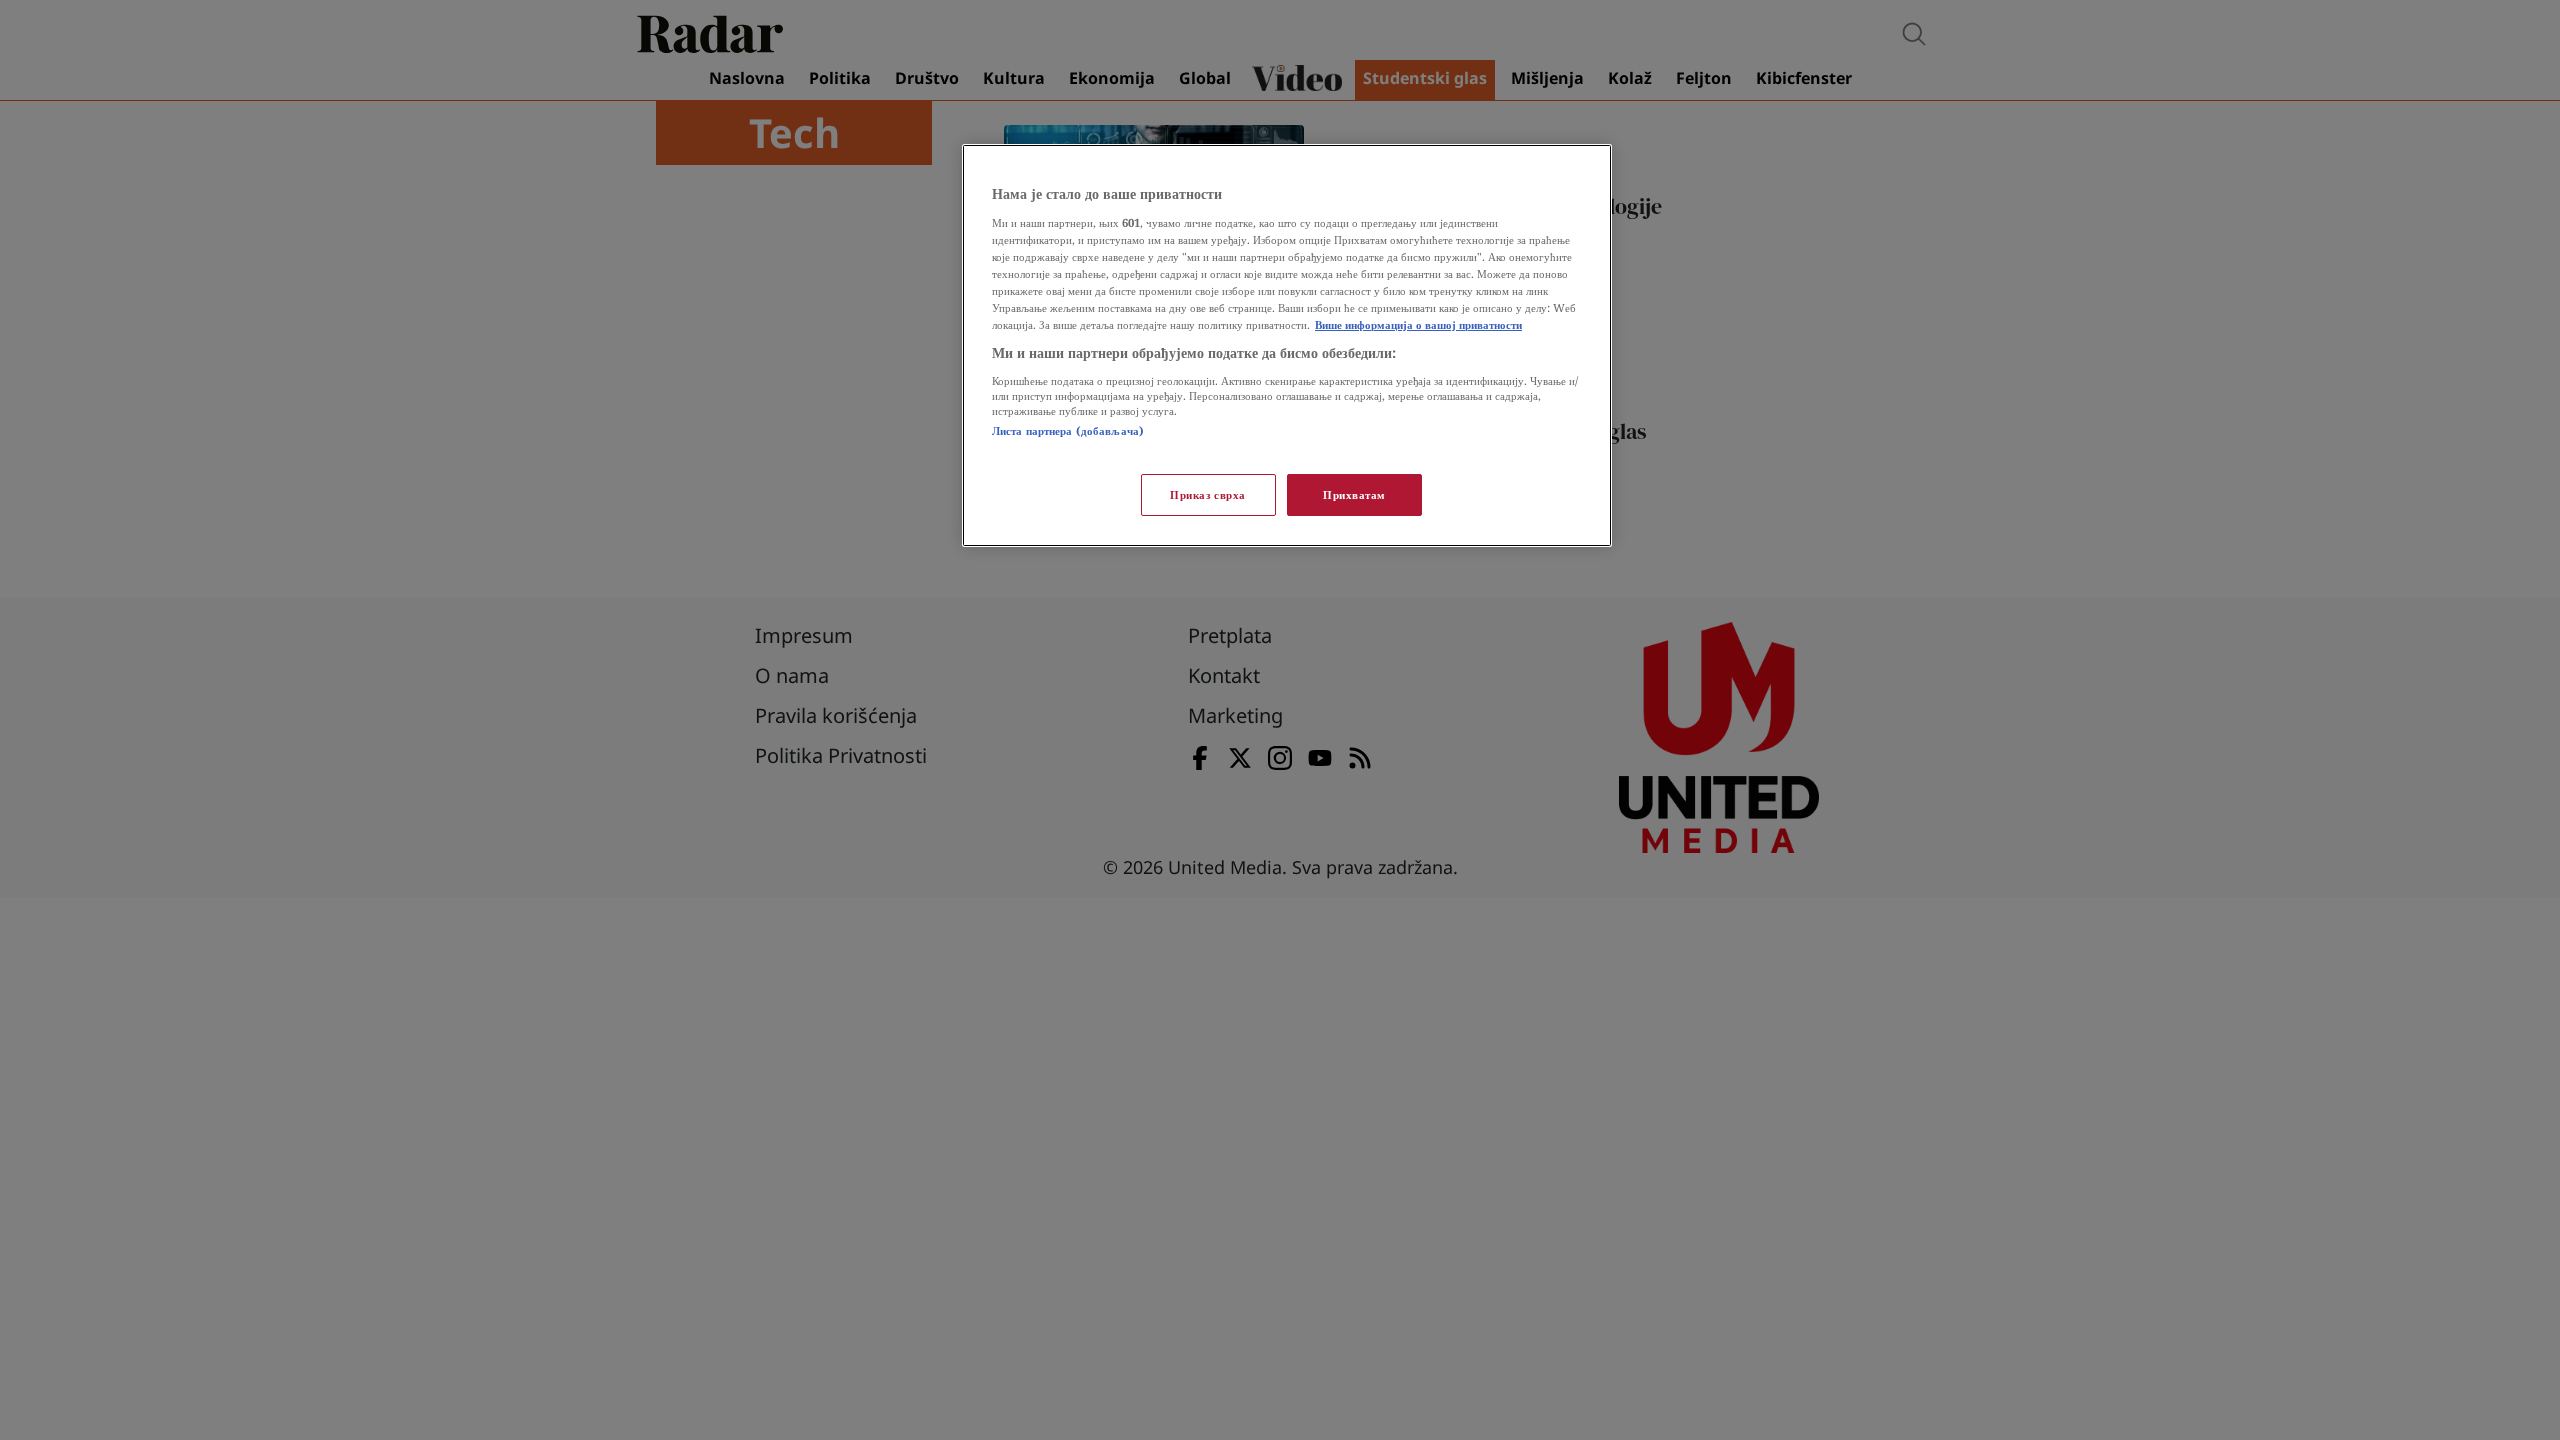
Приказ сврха (1208, 494)
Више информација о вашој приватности (1418, 324)
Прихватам (1354, 494)
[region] (1287, 345)
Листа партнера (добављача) (1068, 430)
